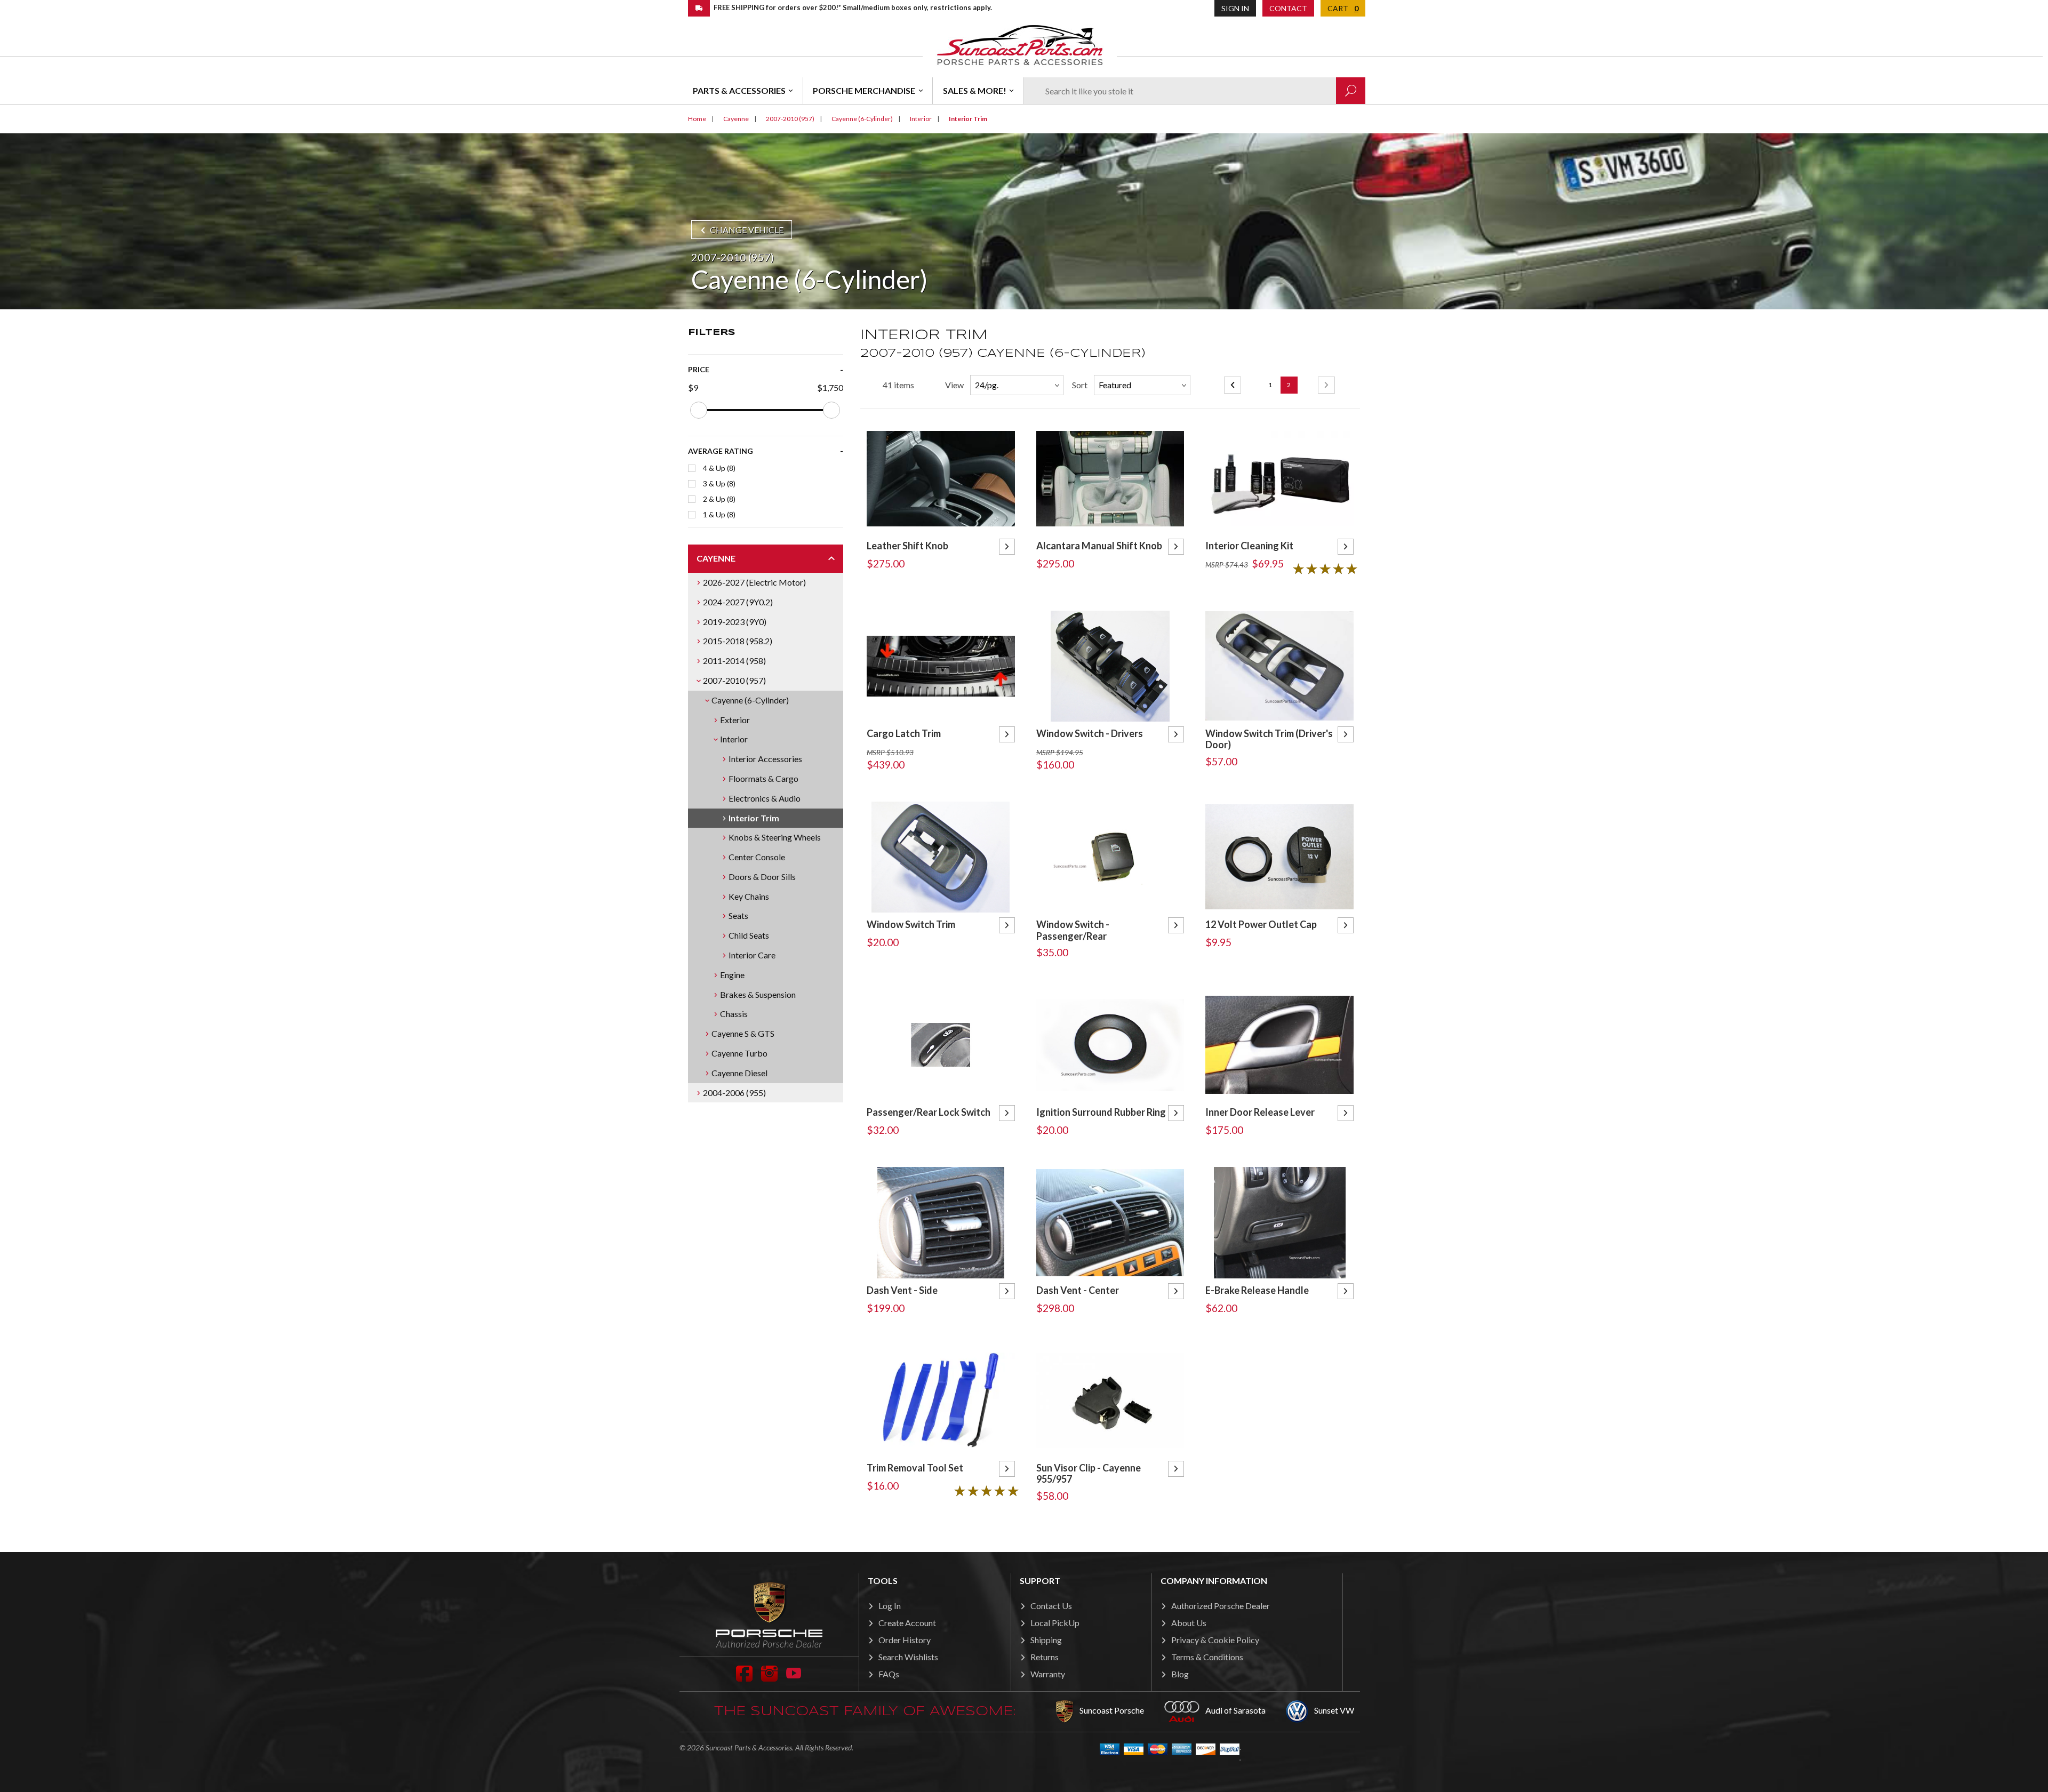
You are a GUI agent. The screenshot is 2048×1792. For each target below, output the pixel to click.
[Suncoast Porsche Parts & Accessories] (1020, 45)
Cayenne (716, 558)
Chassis (734, 1014)
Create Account (907, 1623)
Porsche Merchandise (864, 90)
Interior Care (752, 955)
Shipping (1046, 1640)
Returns (1045, 1657)
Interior (734, 739)
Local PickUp (1055, 1623)
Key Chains (749, 896)
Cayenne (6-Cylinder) (750, 700)
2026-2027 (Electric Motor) (754, 582)
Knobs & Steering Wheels (775, 837)
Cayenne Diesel (739, 1073)
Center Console (757, 857)
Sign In (1235, 8)
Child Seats (749, 935)
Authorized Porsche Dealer (1221, 1606)
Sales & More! (975, 90)
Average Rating (721, 451)
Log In (890, 1606)
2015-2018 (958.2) (738, 641)
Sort (1080, 385)
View (954, 385)
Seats (738, 915)
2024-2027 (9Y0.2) (738, 602)
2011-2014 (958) (734, 661)
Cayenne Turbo (739, 1053)
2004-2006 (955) (734, 1093)
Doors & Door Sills (762, 877)
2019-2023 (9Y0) (735, 622)
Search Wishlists (908, 1657)
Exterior (735, 720)
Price (699, 369)
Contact (1288, 8)
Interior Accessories (765, 759)
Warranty (1048, 1674)
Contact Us (1051, 1606)
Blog (1180, 1674)
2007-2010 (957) (734, 680)
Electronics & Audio (765, 798)
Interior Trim (754, 818)
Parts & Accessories (739, 90)
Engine (732, 975)
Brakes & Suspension (758, 994)
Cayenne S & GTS (743, 1033)
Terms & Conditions (1207, 1657)
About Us (1189, 1623)
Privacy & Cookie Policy (1215, 1640)
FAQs (889, 1674)
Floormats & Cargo (763, 778)
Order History (905, 1640)
